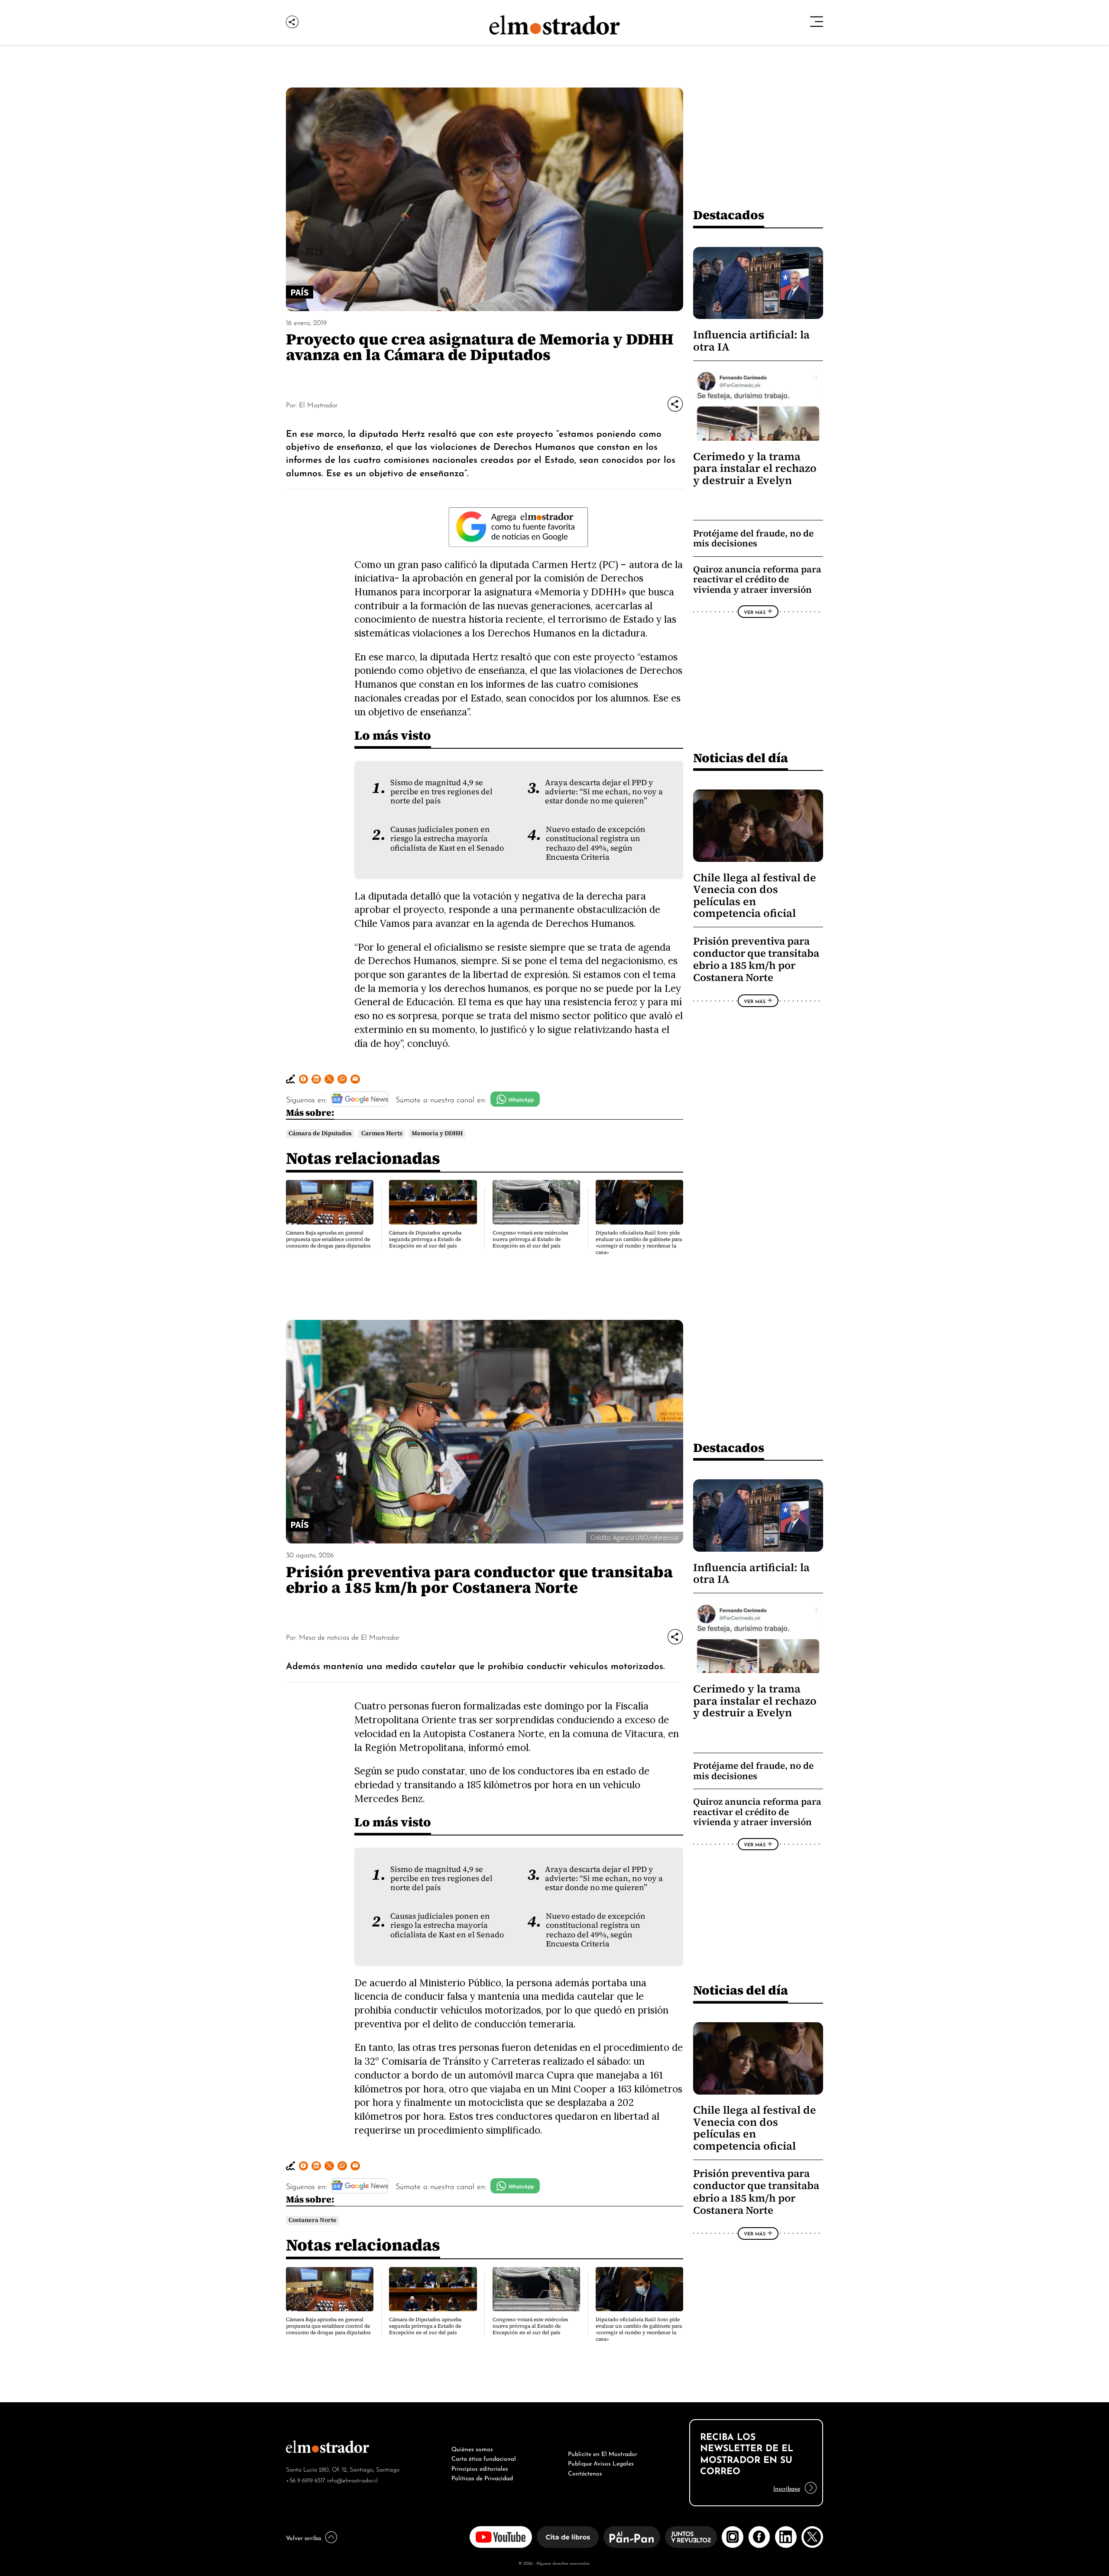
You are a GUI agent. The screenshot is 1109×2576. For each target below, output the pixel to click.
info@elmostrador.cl (352, 2480)
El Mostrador (318, 404)
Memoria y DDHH (437, 1133)
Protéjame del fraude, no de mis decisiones (753, 538)
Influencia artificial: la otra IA (751, 341)
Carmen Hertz (382, 1133)
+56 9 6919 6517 (306, 2480)
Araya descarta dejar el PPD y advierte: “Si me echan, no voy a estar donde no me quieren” (604, 792)
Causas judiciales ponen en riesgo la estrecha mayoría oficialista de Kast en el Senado (447, 839)
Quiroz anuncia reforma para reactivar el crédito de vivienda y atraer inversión (757, 579)
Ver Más (755, 612)
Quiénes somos (472, 2448)
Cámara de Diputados (320, 1133)
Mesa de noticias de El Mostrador (349, 1637)
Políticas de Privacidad (482, 2477)
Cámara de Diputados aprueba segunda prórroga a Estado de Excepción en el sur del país (425, 1239)
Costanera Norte (313, 2220)
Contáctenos (585, 2472)
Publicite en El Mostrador (603, 2453)
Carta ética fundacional (484, 2458)
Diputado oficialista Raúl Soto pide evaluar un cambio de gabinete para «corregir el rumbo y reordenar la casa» (639, 1243)
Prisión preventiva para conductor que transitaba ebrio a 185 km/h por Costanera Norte (756, 960)
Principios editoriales (480, 2468)
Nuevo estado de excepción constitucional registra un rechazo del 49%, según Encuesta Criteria (596, 843)
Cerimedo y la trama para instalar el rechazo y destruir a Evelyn (755, 468)
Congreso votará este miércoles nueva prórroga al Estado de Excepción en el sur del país (530, 1239)
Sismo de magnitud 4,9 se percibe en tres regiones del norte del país (441, 792)
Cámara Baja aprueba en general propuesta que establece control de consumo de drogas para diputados (328, 1239)
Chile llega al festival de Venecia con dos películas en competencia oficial (755, 895)
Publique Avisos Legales (601, 2462)
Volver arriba (303, 2537)
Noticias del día (741, 758)
